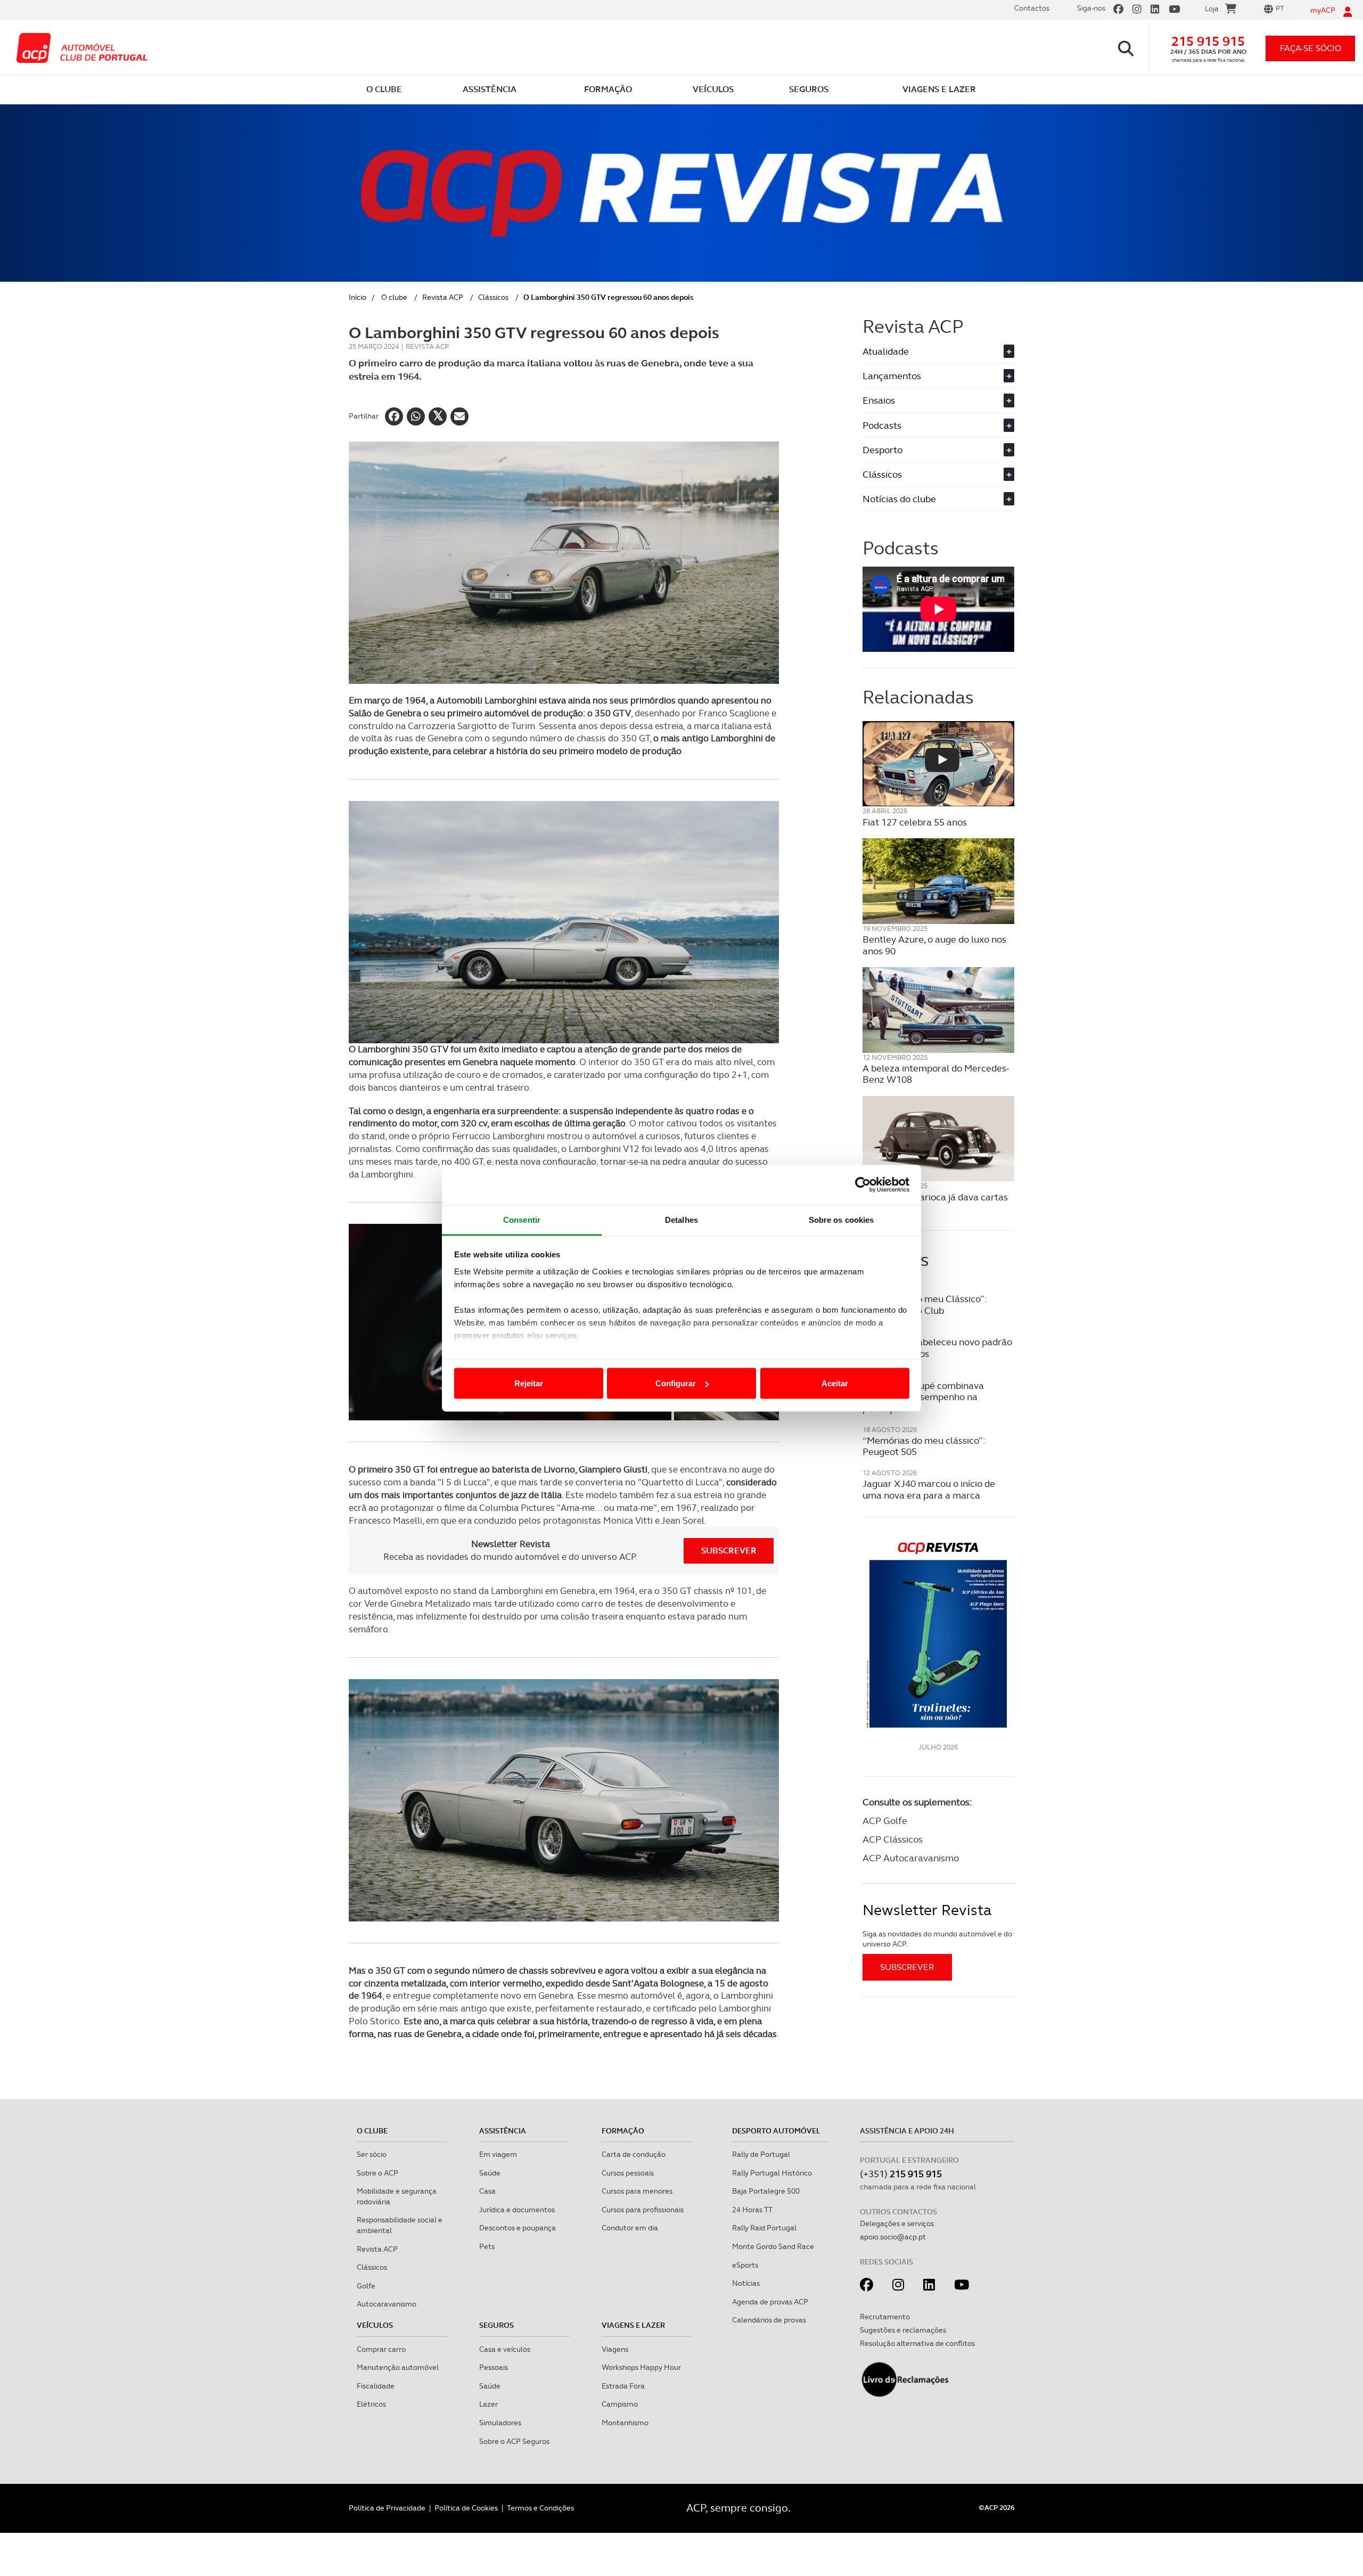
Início (358, 297)
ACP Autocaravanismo (911, 1858)
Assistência (503, 2131)
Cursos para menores (637, 2191)
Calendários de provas (769, 2320)
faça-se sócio (1311, 48)
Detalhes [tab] (681, 1219)
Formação (623, 2131)
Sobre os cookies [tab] (841, 1219)
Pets (487, 2246)
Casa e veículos (505, 2349)
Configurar (676, 1383)
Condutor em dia (630, 2228)
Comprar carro (381, 2349)
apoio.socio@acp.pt (893, 2237)
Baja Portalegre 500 (766, 2191)
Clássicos (493, 297)
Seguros (496, 2325)
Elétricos (371, 2404)
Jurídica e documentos (517, 2210)
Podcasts (937, 425)
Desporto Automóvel (776, 2131)
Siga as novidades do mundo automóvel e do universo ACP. (937, 1939)
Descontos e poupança (518, 2228)
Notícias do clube (937, 499)
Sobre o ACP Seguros (514, 2441)
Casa (487, 2191)
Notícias (746, 2283)
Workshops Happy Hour (641, 2367)
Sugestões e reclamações (903, 2330)
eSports (745, 2265)
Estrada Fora (623, 2386)
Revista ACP (443, 297)
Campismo (620, 2404)
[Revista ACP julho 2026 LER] (938, 1634)
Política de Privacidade (387, 2508)
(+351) (901, 2174)
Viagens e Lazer (633, 2325)
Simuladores (500, 2423)
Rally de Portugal (761, 2154)
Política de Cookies (466, 2508)
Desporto (937, 450)
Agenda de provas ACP (770, 2302)
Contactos (1032, 8)
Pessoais (494, 2367)
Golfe (366, 2286)
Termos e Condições (540, 2508)
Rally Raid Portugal (764, 2228)
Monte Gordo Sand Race (773, 2246)
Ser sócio (372, 2154)
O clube (394, 297)
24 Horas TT (752, 2210)
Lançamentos (937, 376)
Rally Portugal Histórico (772, 2173)
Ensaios (937, 400)
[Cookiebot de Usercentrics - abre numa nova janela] (863, 1185)
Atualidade (937, 351)
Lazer (488, 2404)
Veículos (375, 2325)
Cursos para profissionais (643, 2210)
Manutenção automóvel (398, 2367)
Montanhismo (625, 2423)
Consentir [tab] (522, 1219)
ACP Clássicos (893, 1839)
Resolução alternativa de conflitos (917, 2343)
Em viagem (498, 2154)
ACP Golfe (885, 1821)
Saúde (490, 2173)
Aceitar (835, 1383)
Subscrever (729, 1551)
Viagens (615, 2349)
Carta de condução (634, 2154)
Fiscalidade (376, 2386)
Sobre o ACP (377, 2173)
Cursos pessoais (628, 2173)
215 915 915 (1208, 41)
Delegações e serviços (897, 2223)
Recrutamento (885, 2317)
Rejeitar (529, 1383)
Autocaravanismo (387, 2304)
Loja (1212, 9)
